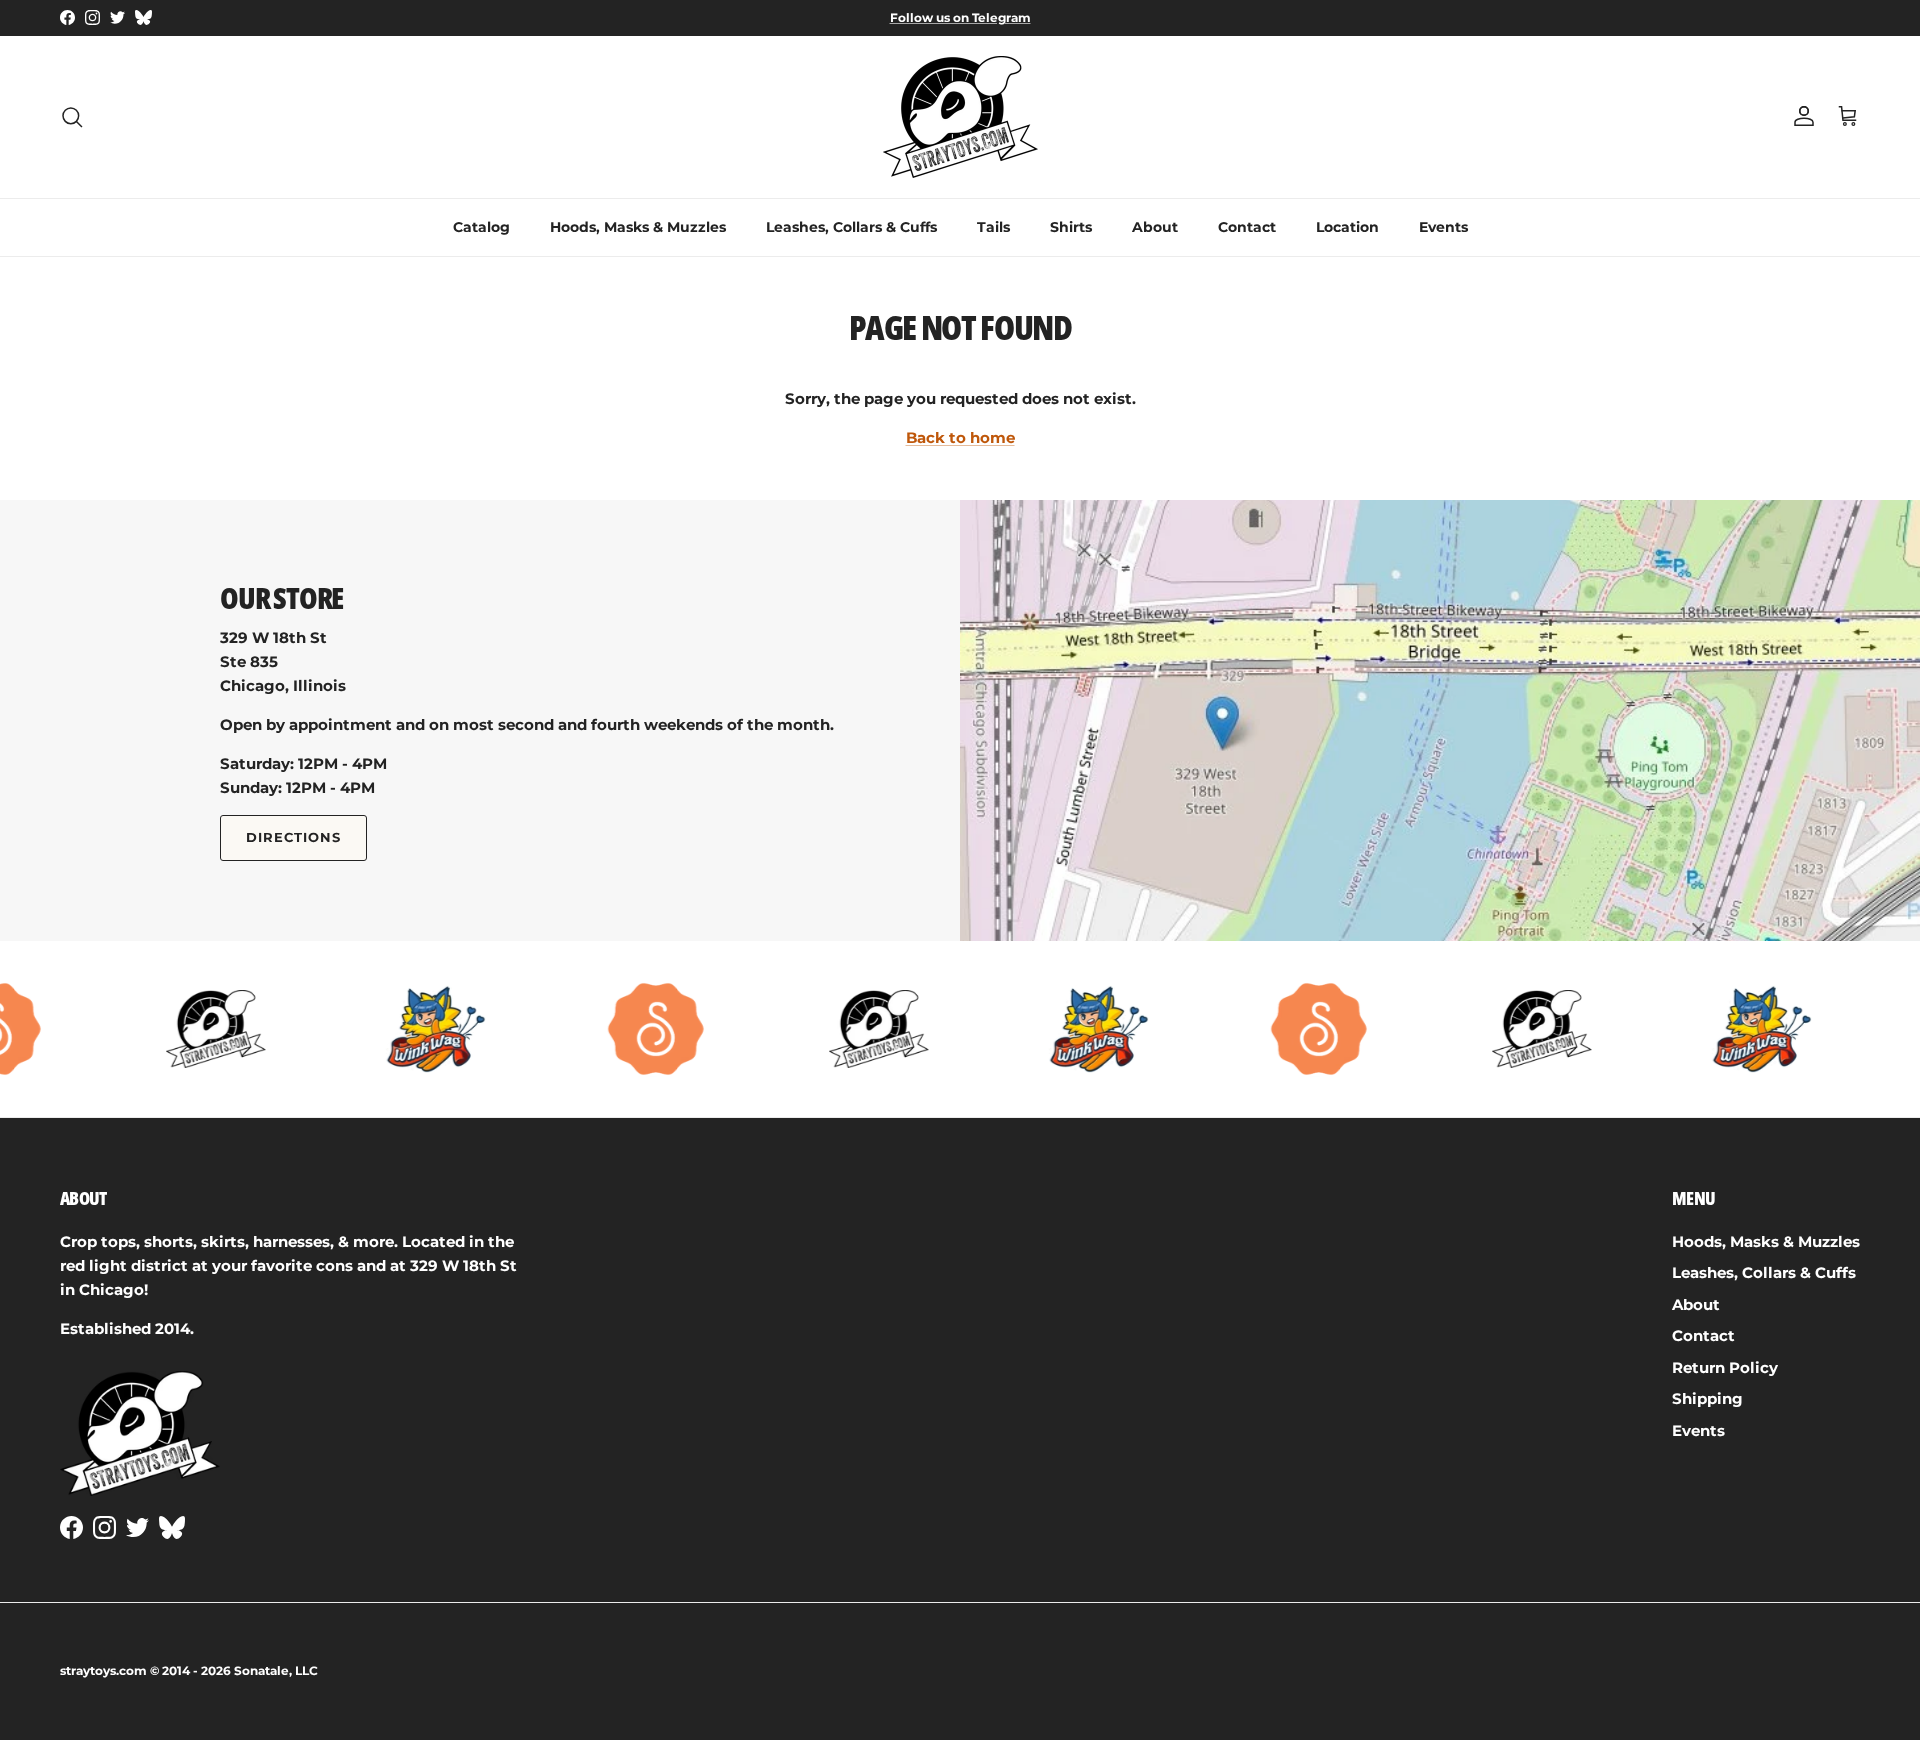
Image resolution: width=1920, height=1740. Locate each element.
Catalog (481, 227)
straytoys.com (103, 1670)
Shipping (1707, 1398)
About (1155, 227)
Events (1443, 227)
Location (1347, 227)
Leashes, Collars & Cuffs (851, 227)
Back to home (960, 437)
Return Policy (1725, 1367)
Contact (1247, 227)
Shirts (1071, 227)
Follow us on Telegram (960, 17)
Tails (993, 227)
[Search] (72, 117)
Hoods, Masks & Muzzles (638, 227)
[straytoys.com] (960, 117)
